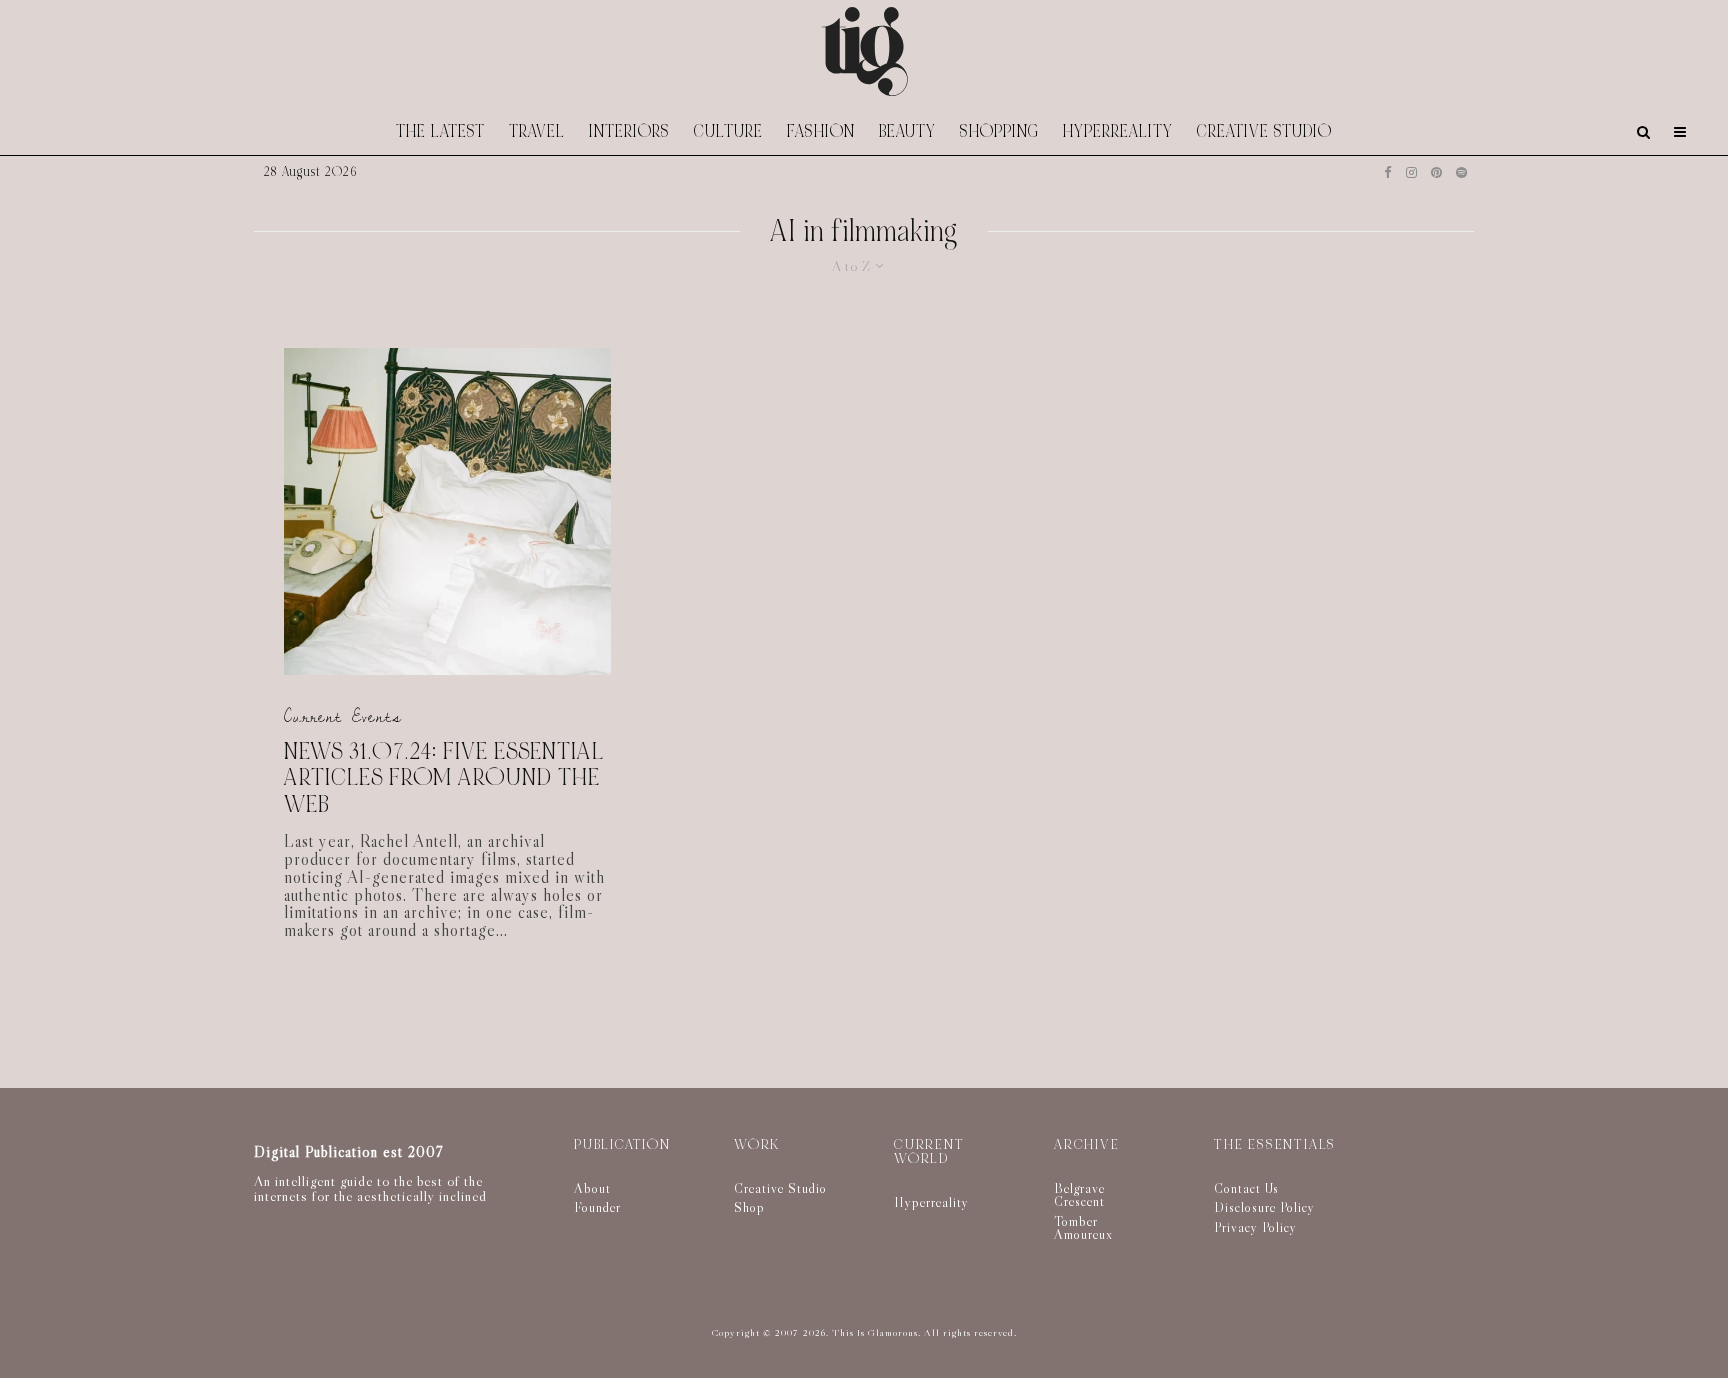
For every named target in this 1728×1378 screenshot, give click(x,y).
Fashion (821, 131)
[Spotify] (1461, 172)
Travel (537, 131)
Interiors (629, 131)
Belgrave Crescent (1079, 1195)
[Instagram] (1411, 172)
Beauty (907, 131)
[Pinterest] (1436, 172)
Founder (597, 1207)
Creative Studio (1264, 131)
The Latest (440, 131)
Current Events (343, 716)
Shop (749, 1207)
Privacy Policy (1255, 1227)
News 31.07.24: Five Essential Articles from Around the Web (444, 779)
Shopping (999, 131)
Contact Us (1246, 1188)
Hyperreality (1118, 131)
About (592, 1188)
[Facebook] (1388, 172)
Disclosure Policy (1264, 1207)
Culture (728, 131)
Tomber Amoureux (1083, 1228)
